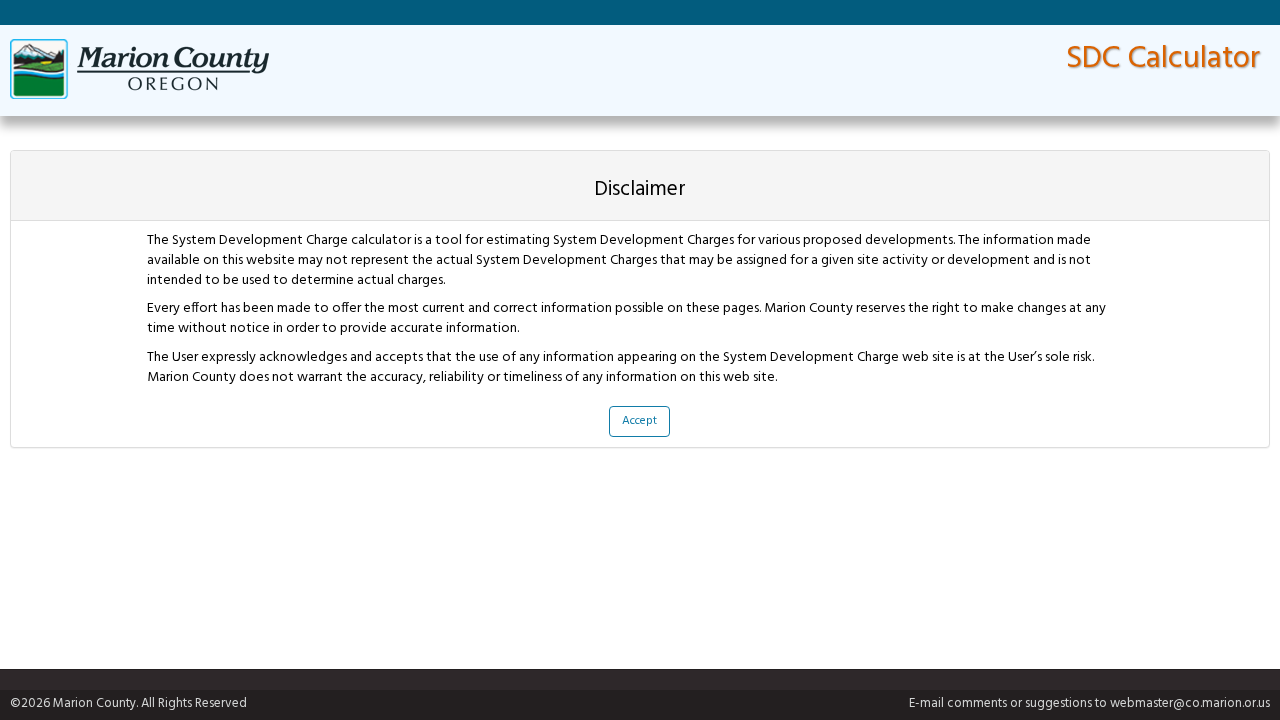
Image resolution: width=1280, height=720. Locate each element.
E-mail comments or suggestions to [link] (1089, 704)
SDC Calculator (1163, 59)
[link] (139, 69)
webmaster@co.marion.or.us (1190, 703)
